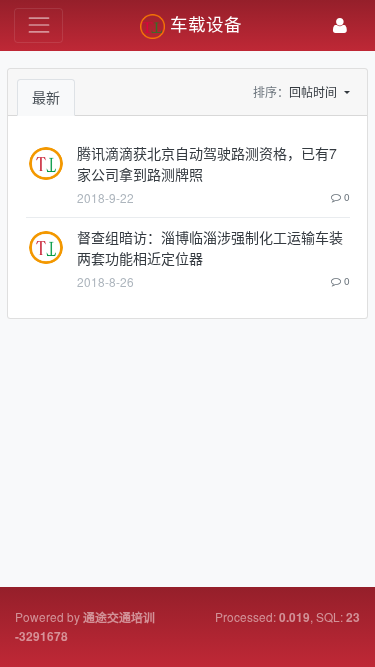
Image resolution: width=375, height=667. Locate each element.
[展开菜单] (38, 25)
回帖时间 (314, 91)
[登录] (340, 25)
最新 (46, 97)
